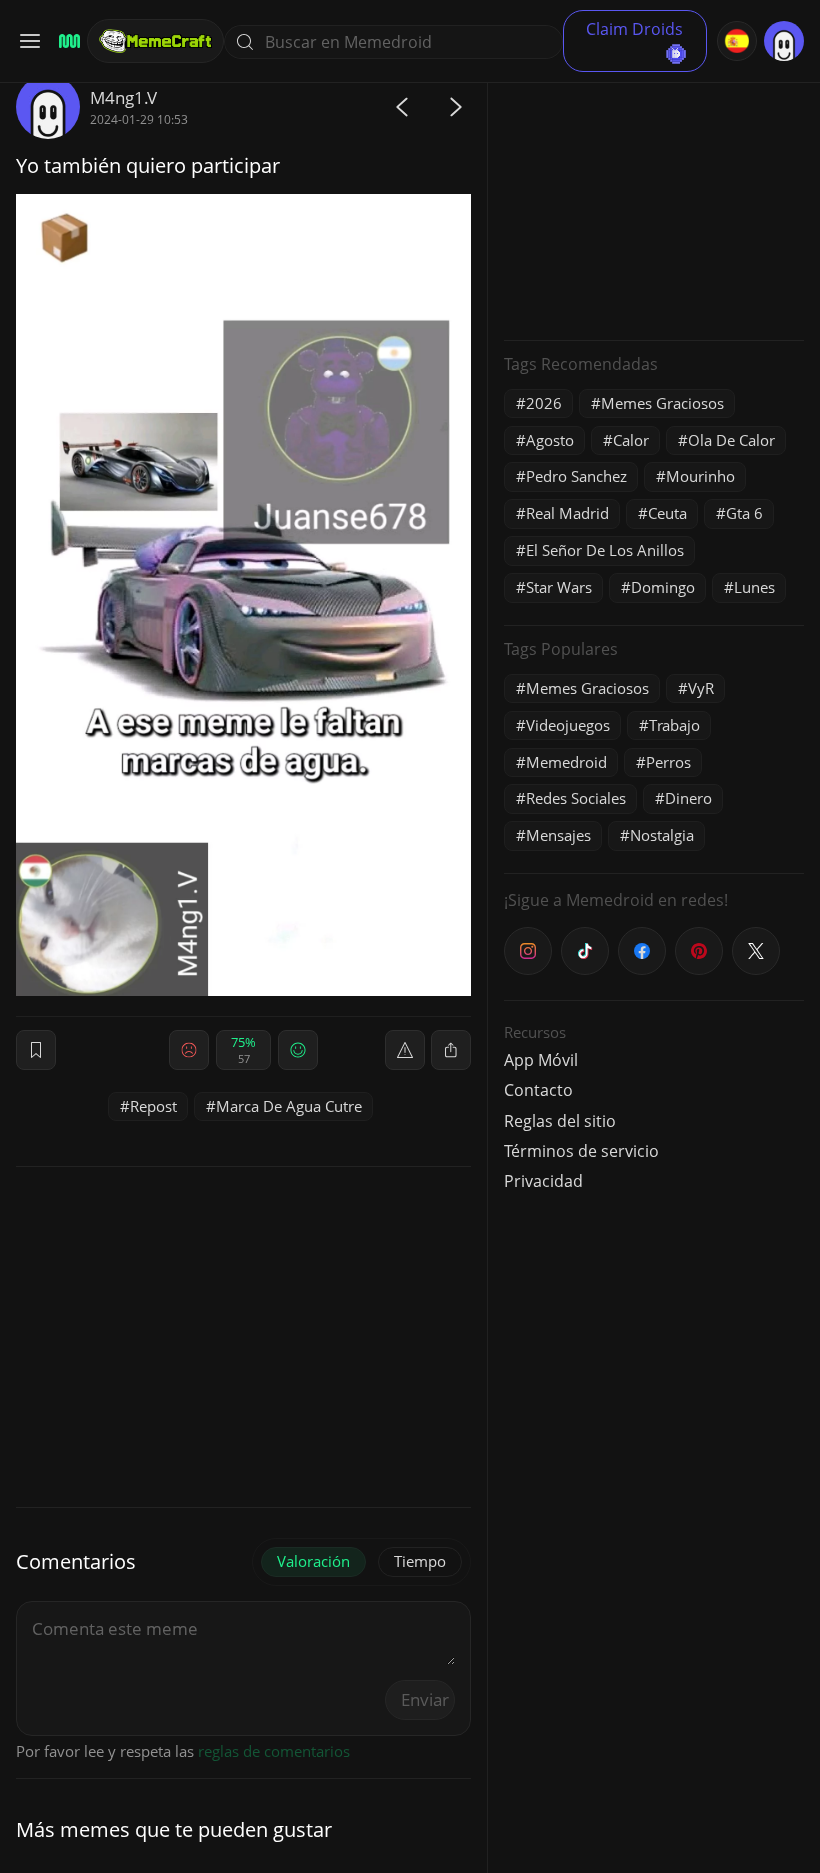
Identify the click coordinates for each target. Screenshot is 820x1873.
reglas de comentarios (274, 1751)
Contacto (538, 1090)
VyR (701, 688)
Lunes (754, 587)
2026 (544, 403)
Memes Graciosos (662, 403)
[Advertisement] (654, 200)
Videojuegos (568, 725)
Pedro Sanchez (576, 476)
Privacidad (543, 1181)
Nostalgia (662, 835)
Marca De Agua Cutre (289, 1106)
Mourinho (700, 476)
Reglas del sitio (560, 1121)
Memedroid (566, 762)
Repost (153, 1106)
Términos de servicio (581, 1151)
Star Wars (559, 587)
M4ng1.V (123, 97)
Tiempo (420, 1561)
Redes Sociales (576, 798)
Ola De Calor (731, 440)
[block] (451, 1050)
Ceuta (667, 513)
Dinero (688, 798)
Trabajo (674, 725)
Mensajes (558, 835)
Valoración (313, 1561)
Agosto (550, 440)
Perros (668, 762)
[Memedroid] (66, 41)
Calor (631, 440)
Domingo (663, 587)
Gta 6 (744, 513)
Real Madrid (567, 513)
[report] (405, 1050)
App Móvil (541, 1060)
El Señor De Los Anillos (605, 550)
